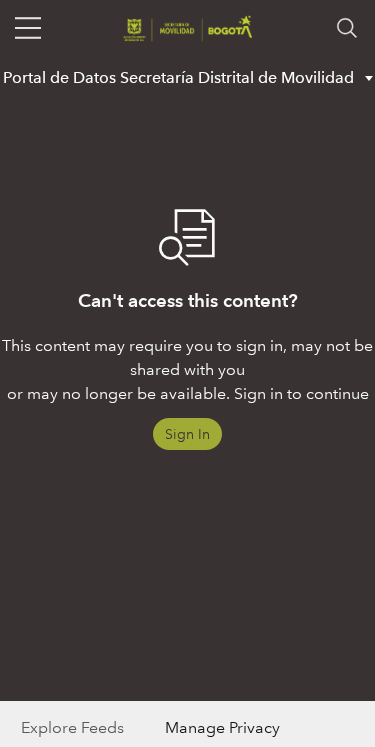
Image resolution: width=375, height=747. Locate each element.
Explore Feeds (72, 727)
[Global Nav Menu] (28, 28)
